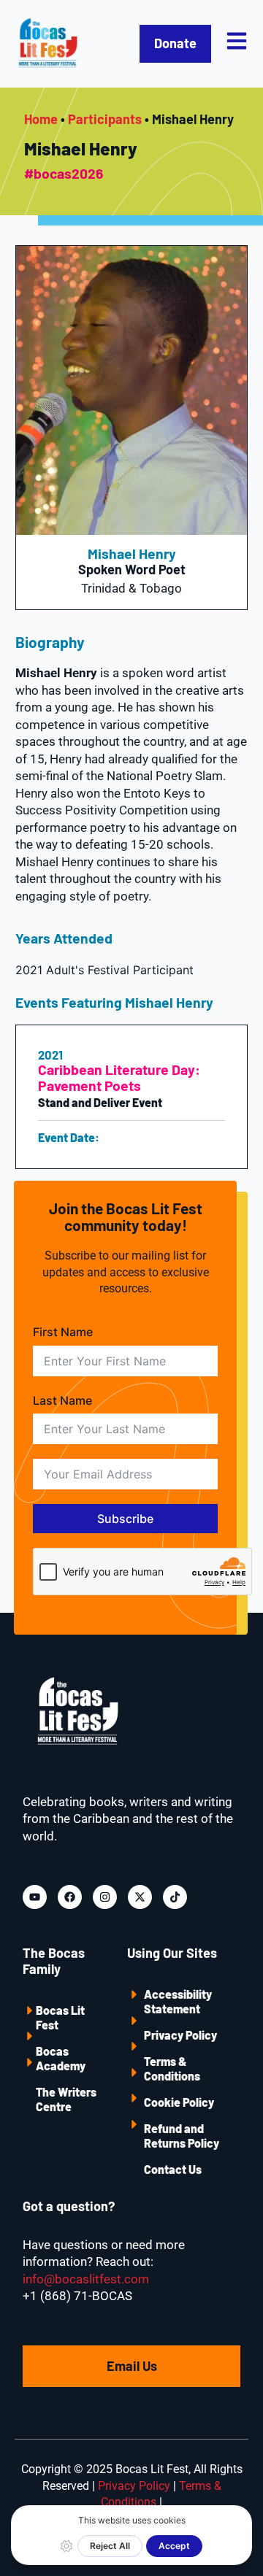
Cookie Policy (179, 2102)
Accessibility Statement (178, 2001)
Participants (105, 119)
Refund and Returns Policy (182, 2136)
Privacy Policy (180, 2035)
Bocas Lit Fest (60, 2017)
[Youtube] (35, 1897)
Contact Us (173, 2169)
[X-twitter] (140, 1897)
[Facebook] (70, 1897)
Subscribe (125, 1519)
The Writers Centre (66, 2099)
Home (41, 119)
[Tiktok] (175, 1897)
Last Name (62, 1400)
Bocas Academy (61, 2058)
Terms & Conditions (172, 2068)
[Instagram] (105, 1897)
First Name (63, 1332)
